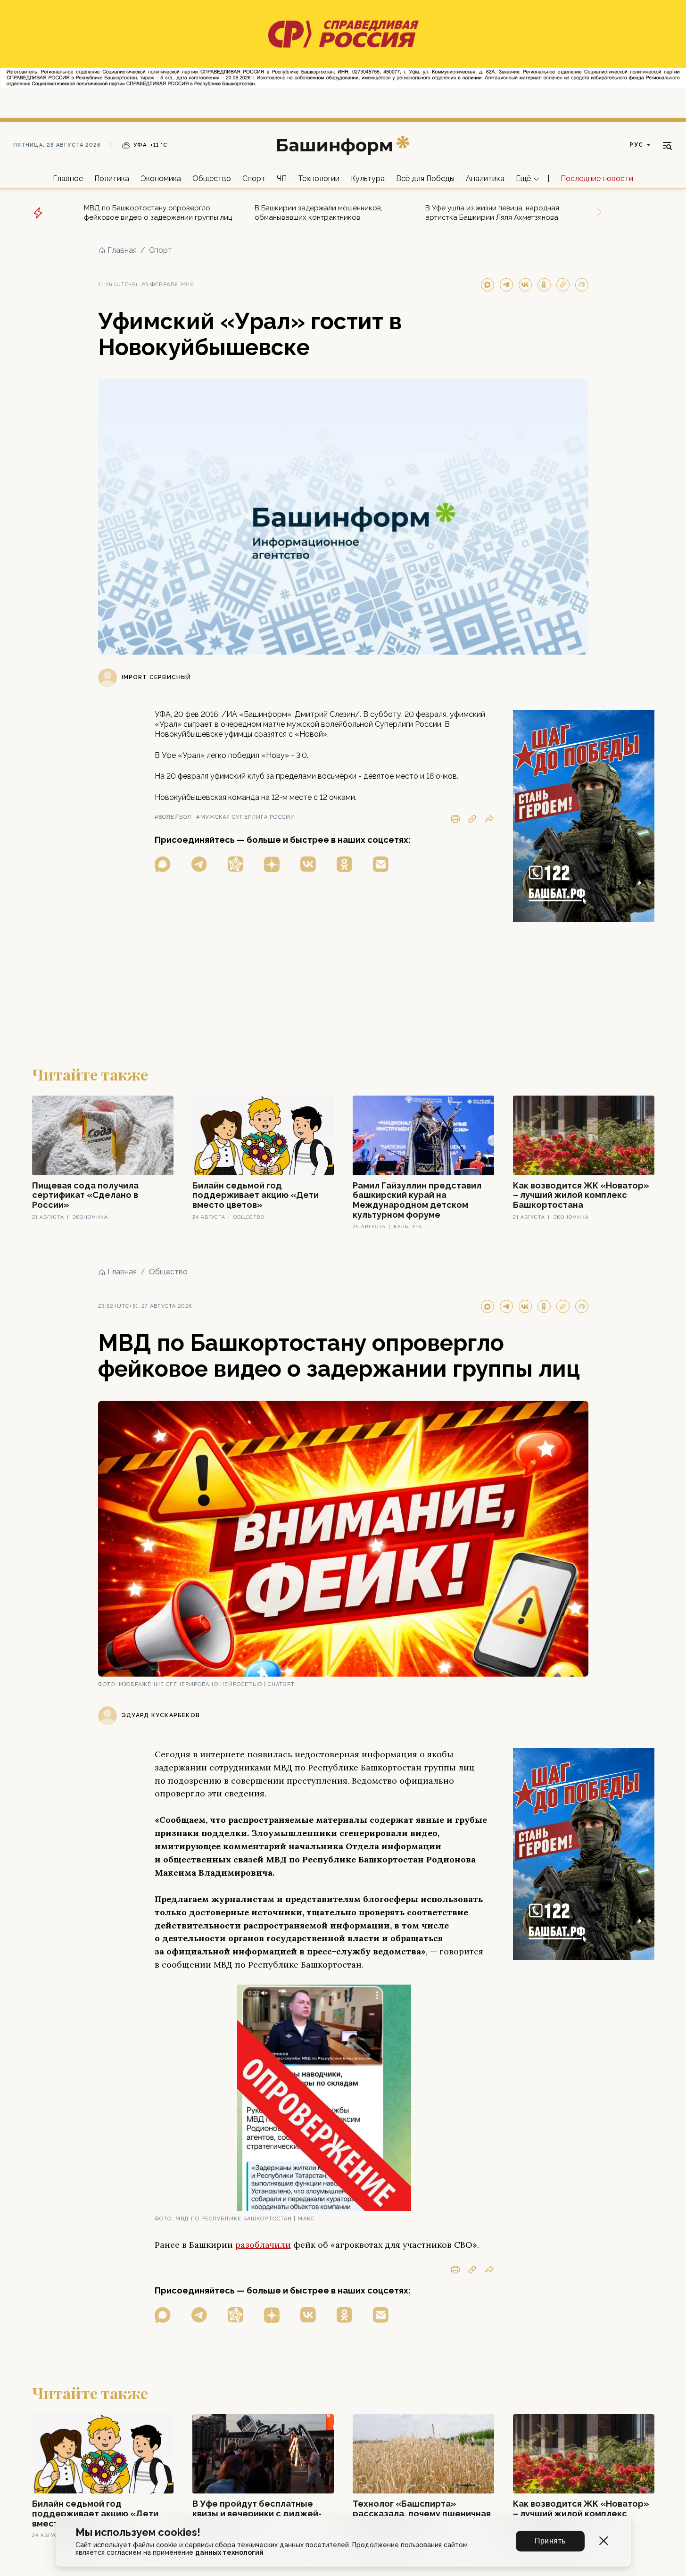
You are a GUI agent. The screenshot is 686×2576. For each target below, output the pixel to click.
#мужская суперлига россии (246, 817)
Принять (550, 2541)
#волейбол (173, 817)
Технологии (319, 179)
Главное (68, 179)
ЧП (282, 179)
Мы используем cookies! (138, 2532)
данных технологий (229, 2552)
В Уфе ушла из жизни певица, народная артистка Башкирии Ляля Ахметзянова (492, 213)
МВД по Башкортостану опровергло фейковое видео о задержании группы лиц (158, 213)
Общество (212, 179)
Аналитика (485, 179)
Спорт (254, 179)
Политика (112, 179)
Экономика (161, 179)
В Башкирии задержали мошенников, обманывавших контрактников (318, 213)
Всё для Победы (425, 179)
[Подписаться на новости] (381, 864)
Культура (368, 179)
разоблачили (263, 2245)
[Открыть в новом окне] (163, 864)
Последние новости (597, 179)
